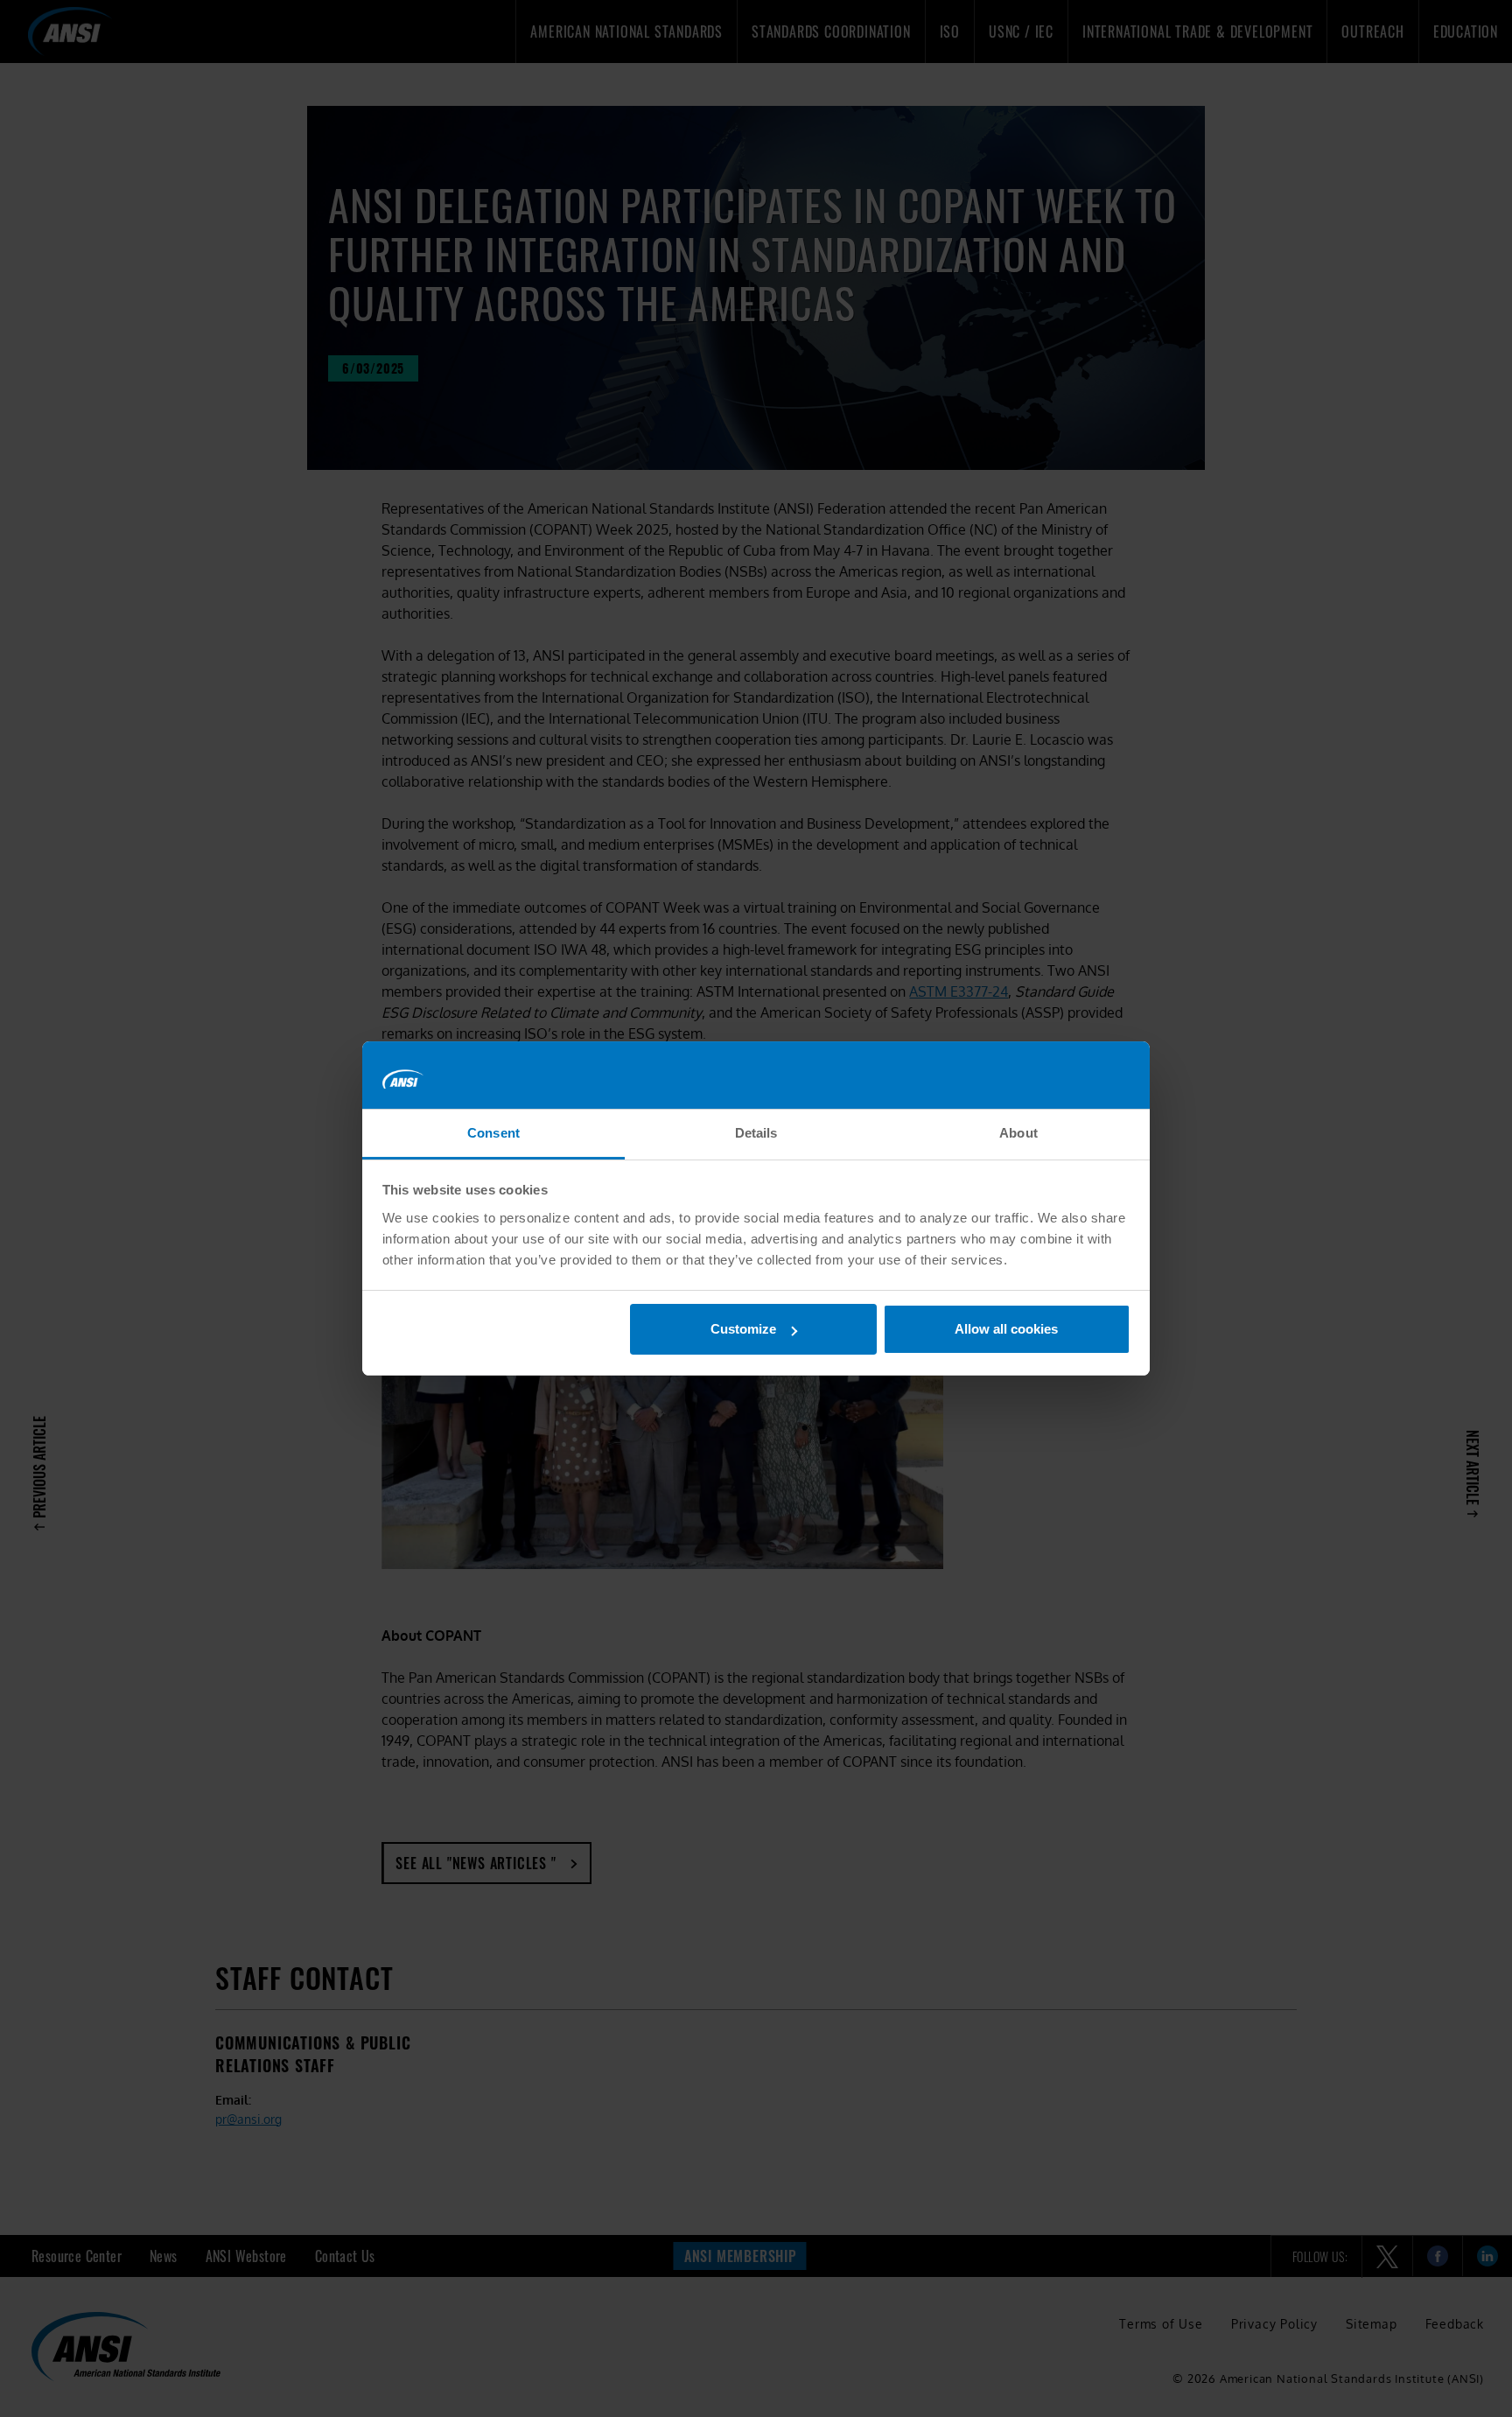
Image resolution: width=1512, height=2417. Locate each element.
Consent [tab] (493, 1133)
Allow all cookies (1006, 1329)
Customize (743, 1329)
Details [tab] (756, 1133)
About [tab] (1018, 1133)
